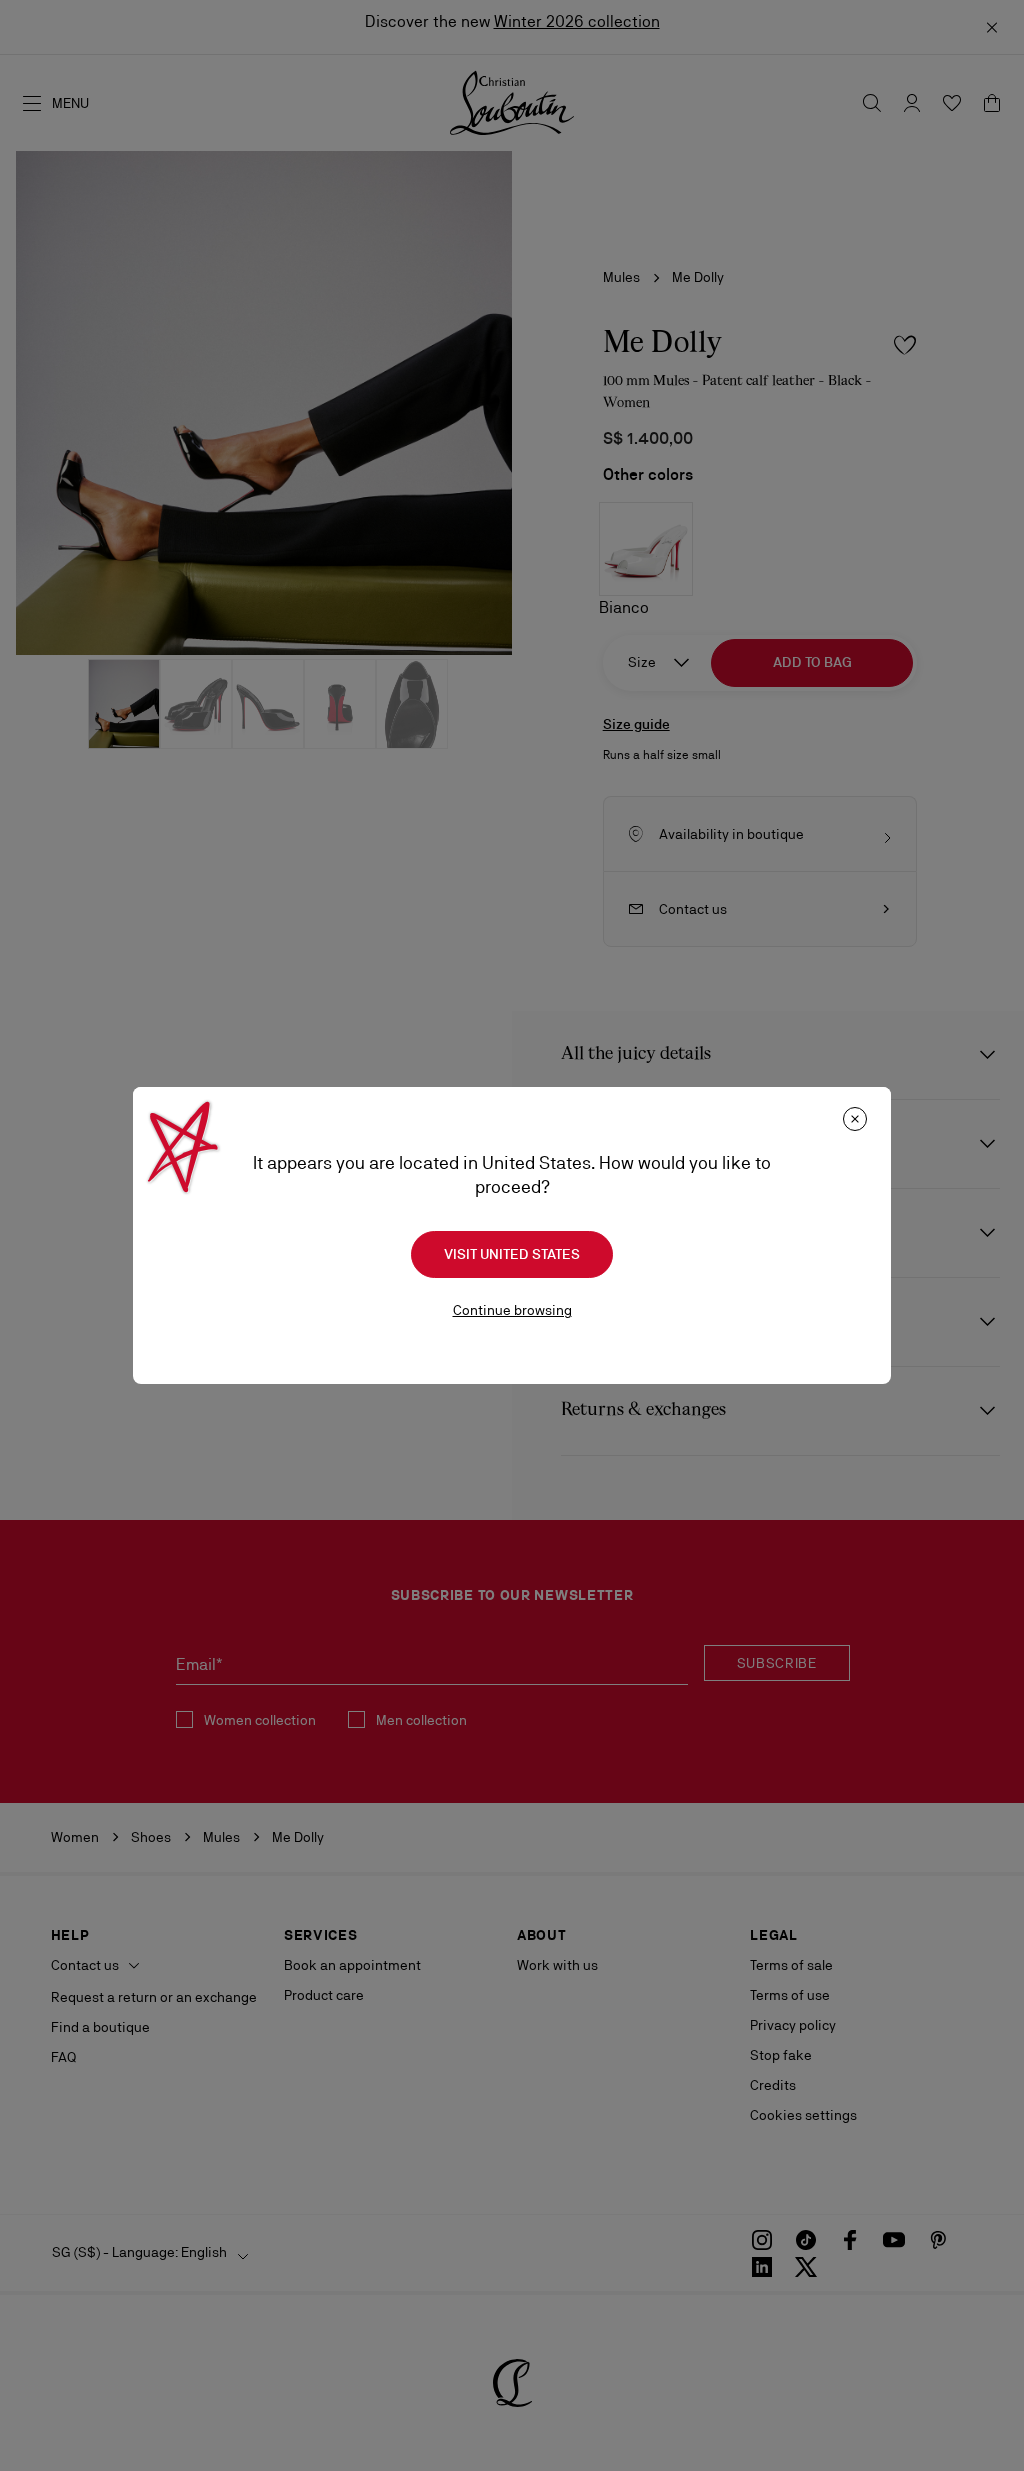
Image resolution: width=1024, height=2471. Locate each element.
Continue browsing (512, 1310)
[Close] (855, 1119)
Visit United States (512, 1254)
